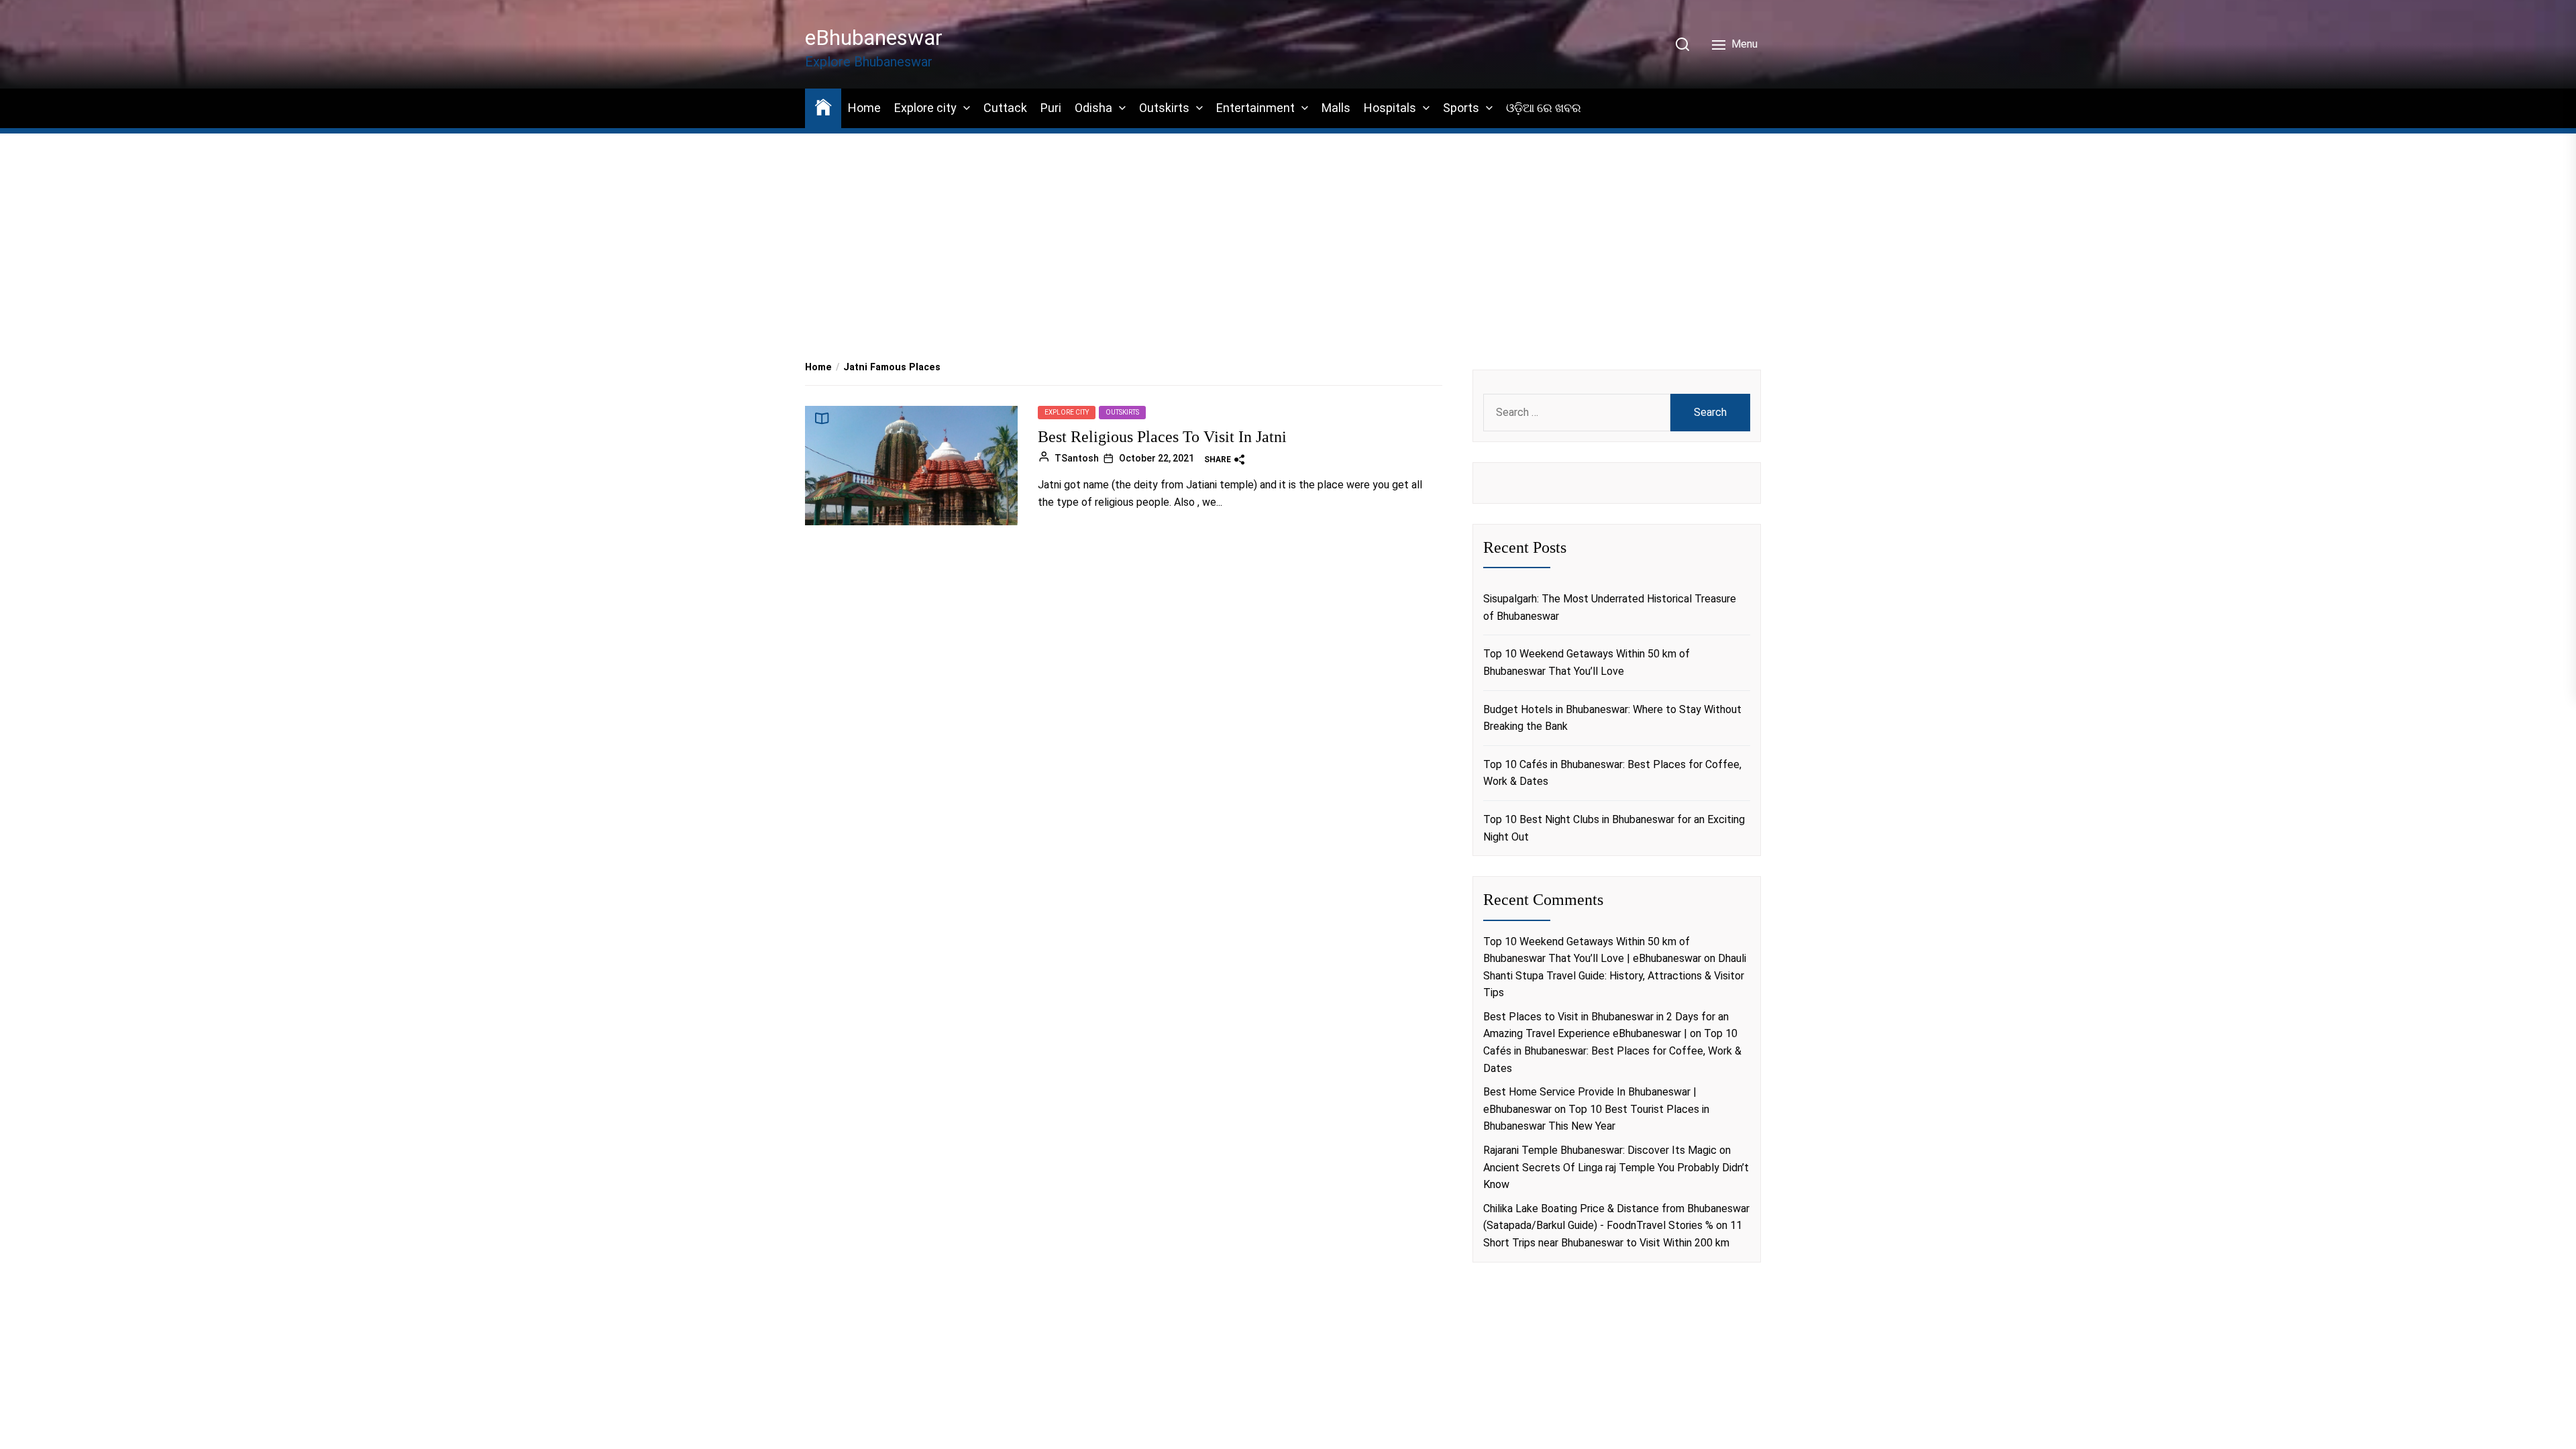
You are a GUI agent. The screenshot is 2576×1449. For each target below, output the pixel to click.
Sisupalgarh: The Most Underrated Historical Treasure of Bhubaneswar (1610, 607)
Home (864, 108)
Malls (1336, 108)
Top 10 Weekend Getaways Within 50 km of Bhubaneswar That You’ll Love (1587, 662)
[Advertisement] (1288, 229)
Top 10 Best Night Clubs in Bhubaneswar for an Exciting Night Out (1614, 828)
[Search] (1682, 44)
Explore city (925, 108)
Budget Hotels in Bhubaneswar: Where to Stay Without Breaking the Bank (1612, 718)
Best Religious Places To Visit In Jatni (1162, 437)
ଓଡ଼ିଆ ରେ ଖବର (1544, 108)
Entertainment (1255, 108)
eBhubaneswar (874, 38)
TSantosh (1077, 458)
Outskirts (1164, 108)
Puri (1051, 108)
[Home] (823, 106)
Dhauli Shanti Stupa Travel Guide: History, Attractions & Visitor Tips (1615, 975)
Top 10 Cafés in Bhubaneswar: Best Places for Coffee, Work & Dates (1612, 773)
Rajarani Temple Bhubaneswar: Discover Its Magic (1600, 1150)
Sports (1461, 108)
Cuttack (1005, 108)
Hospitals (1390, 108)
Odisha (1093, 108)
